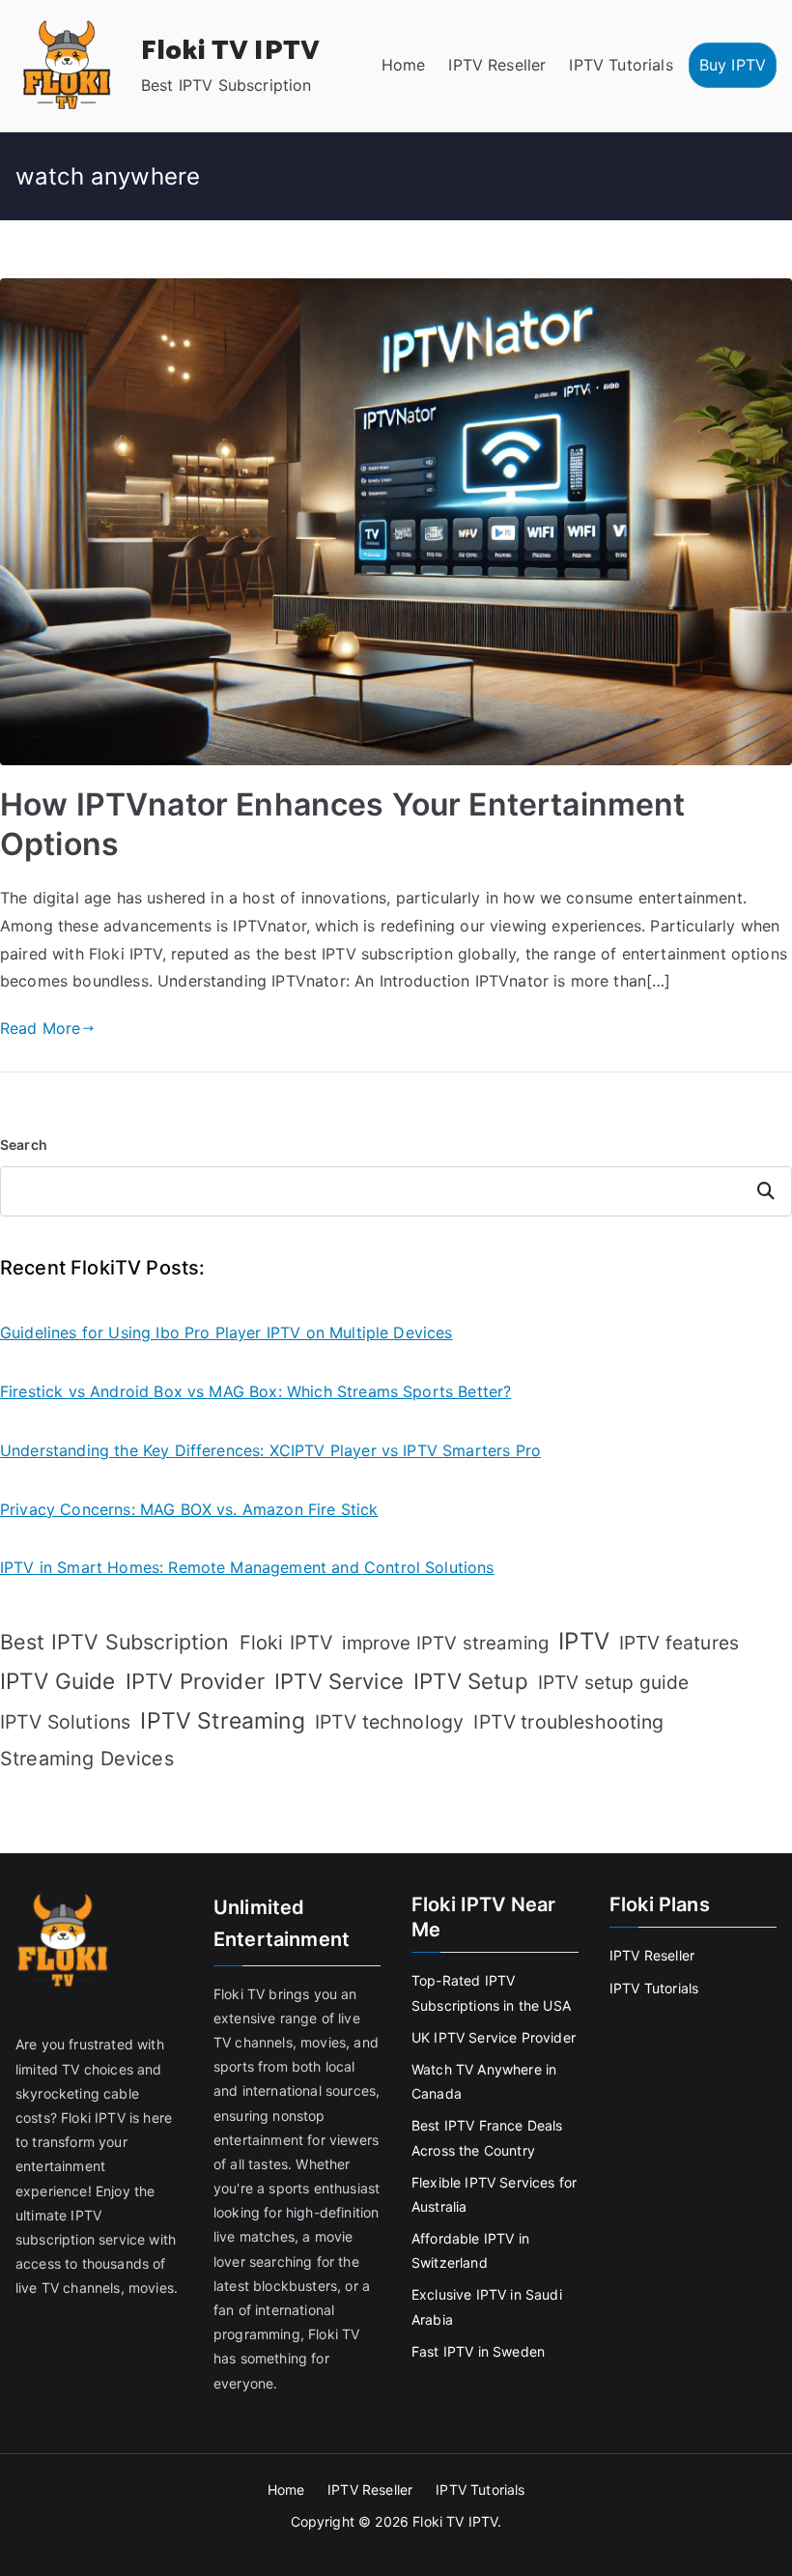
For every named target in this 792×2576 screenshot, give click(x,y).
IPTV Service (339, 1681)
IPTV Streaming (222, 1721)
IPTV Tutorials (621, 65)
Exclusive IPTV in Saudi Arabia (487, 2306)
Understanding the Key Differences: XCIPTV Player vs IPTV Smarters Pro (270, 1450)
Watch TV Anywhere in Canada (484, 2081)
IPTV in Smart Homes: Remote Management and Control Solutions (247, 1567)
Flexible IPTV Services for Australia (494, 2194)
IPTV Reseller (497, 65)
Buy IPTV (733, 65)
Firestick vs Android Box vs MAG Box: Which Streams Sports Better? (255, 1391)
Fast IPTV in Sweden (478, 2351)
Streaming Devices (87, 1759)
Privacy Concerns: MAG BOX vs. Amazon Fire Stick (189, 1509)
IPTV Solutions (65, 1722)
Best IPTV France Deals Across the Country (487, 2137)
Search (24, 1145)
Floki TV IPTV (230, 51)
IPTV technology (389, 1722)
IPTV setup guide (614, 1682)
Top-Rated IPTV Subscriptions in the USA (491, 1992)
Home (404, 65)
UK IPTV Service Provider (494, 2037)
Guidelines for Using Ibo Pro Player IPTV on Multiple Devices (226, 1332)
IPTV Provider (195, 1681)
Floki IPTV (286, 1643)
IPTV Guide (58, 1681)
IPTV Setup (471, 1681)
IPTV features (679, 1643)
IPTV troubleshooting (568, 1722)
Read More (40, 1028)
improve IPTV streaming (445, 1643)
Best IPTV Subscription (115, 1642)
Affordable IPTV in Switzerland (470, 2250)
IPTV (584, 1641)
